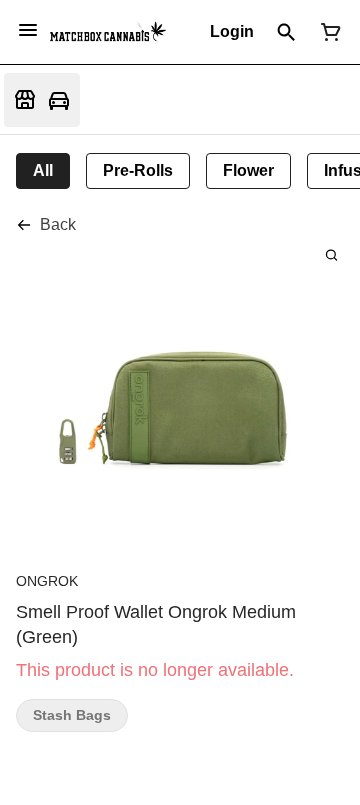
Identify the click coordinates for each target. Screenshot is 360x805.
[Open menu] (28, 30)
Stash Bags (72, 715)
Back (58, 224)
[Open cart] (327, 32)
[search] (331, 254)
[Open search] (286, 32)
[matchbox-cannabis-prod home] (108, 32)
